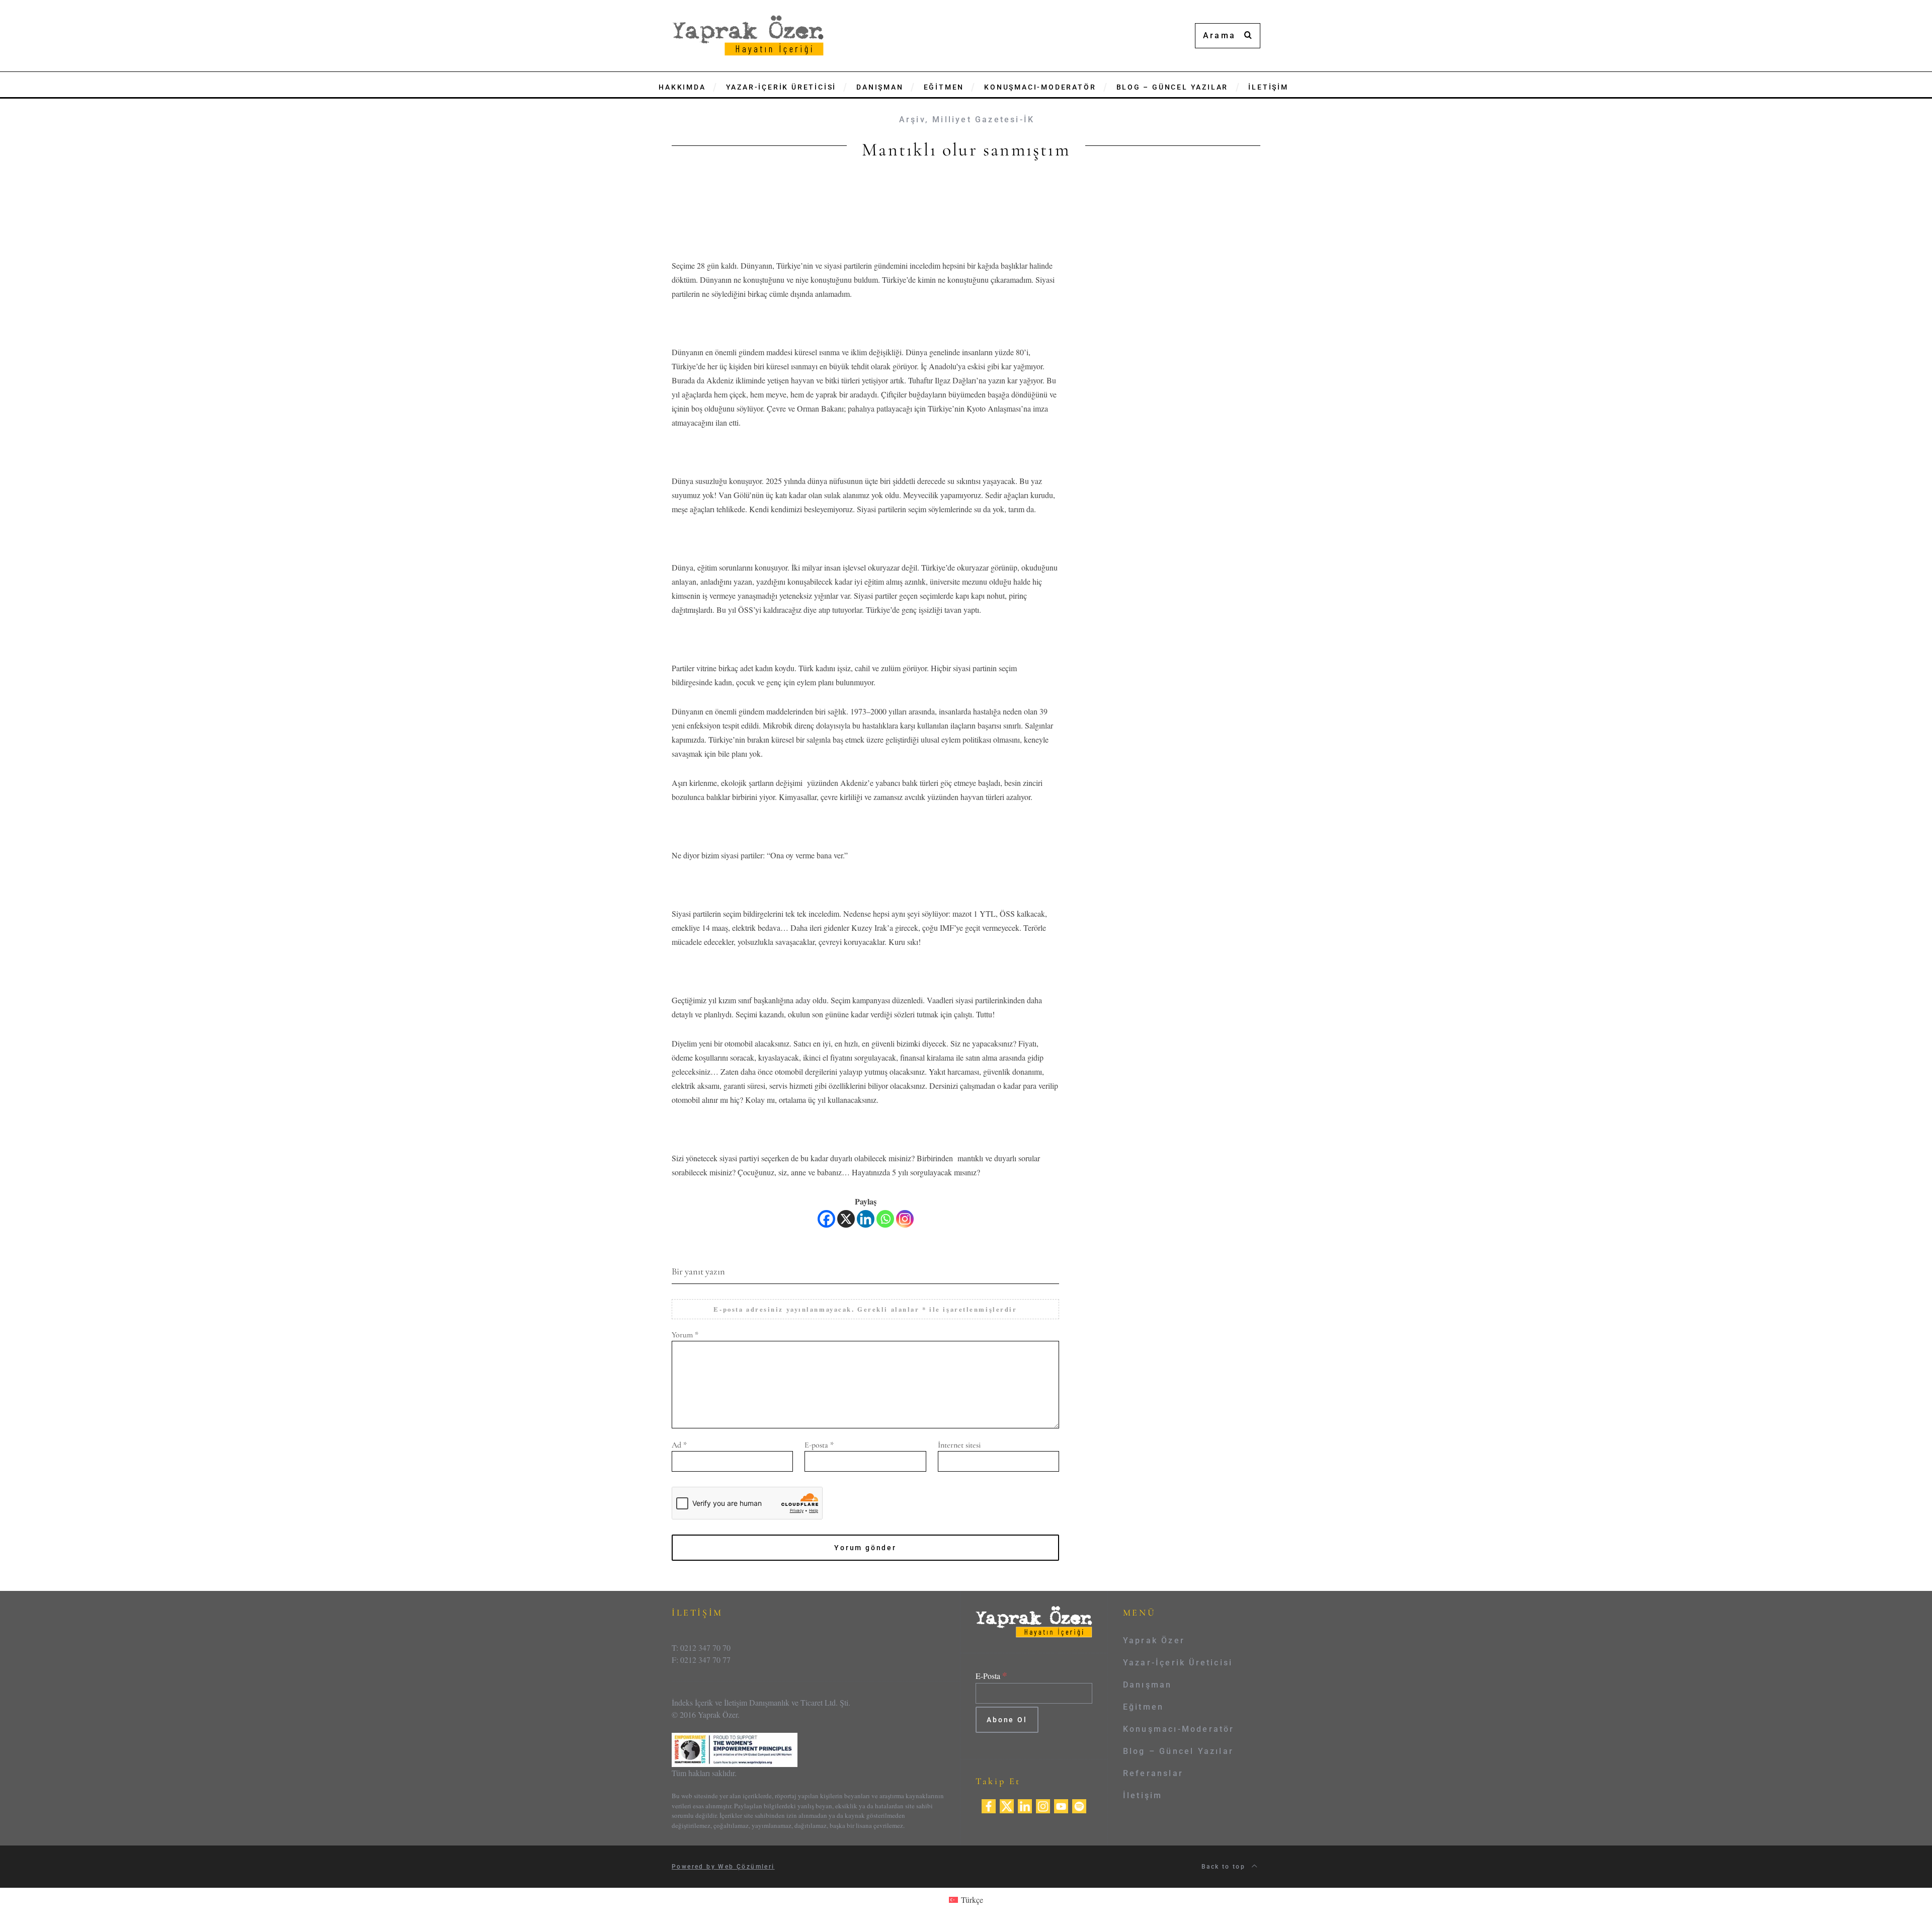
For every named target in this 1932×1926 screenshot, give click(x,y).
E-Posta (991, 1676)
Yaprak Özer (1154, 1640)
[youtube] (1061, 1804)
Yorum (685, 1335)
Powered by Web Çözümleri (723, 1867)
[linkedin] (1025, 1804)
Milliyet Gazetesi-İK (983, 119)
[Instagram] (905, 1219)
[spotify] (1079, 1804)
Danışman (1148, 1685)
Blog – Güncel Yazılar (1178, 1751)
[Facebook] (826, 1219)
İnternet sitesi (959, 1445)
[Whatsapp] (885, 1219)
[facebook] (989, 1804)
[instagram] (1043, 1804)
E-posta (819, 1445)
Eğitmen (1143, 1707)
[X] (846, 1219)
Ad (679, 1445)
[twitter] (1007, 1804)
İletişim (1143, 1795)
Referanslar (1153, 1773)
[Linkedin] (866, 1219)
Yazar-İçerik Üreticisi (1178, 1663)
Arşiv (912, 119)
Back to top (1225, 1867)
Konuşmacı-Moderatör (1179, 1729)
